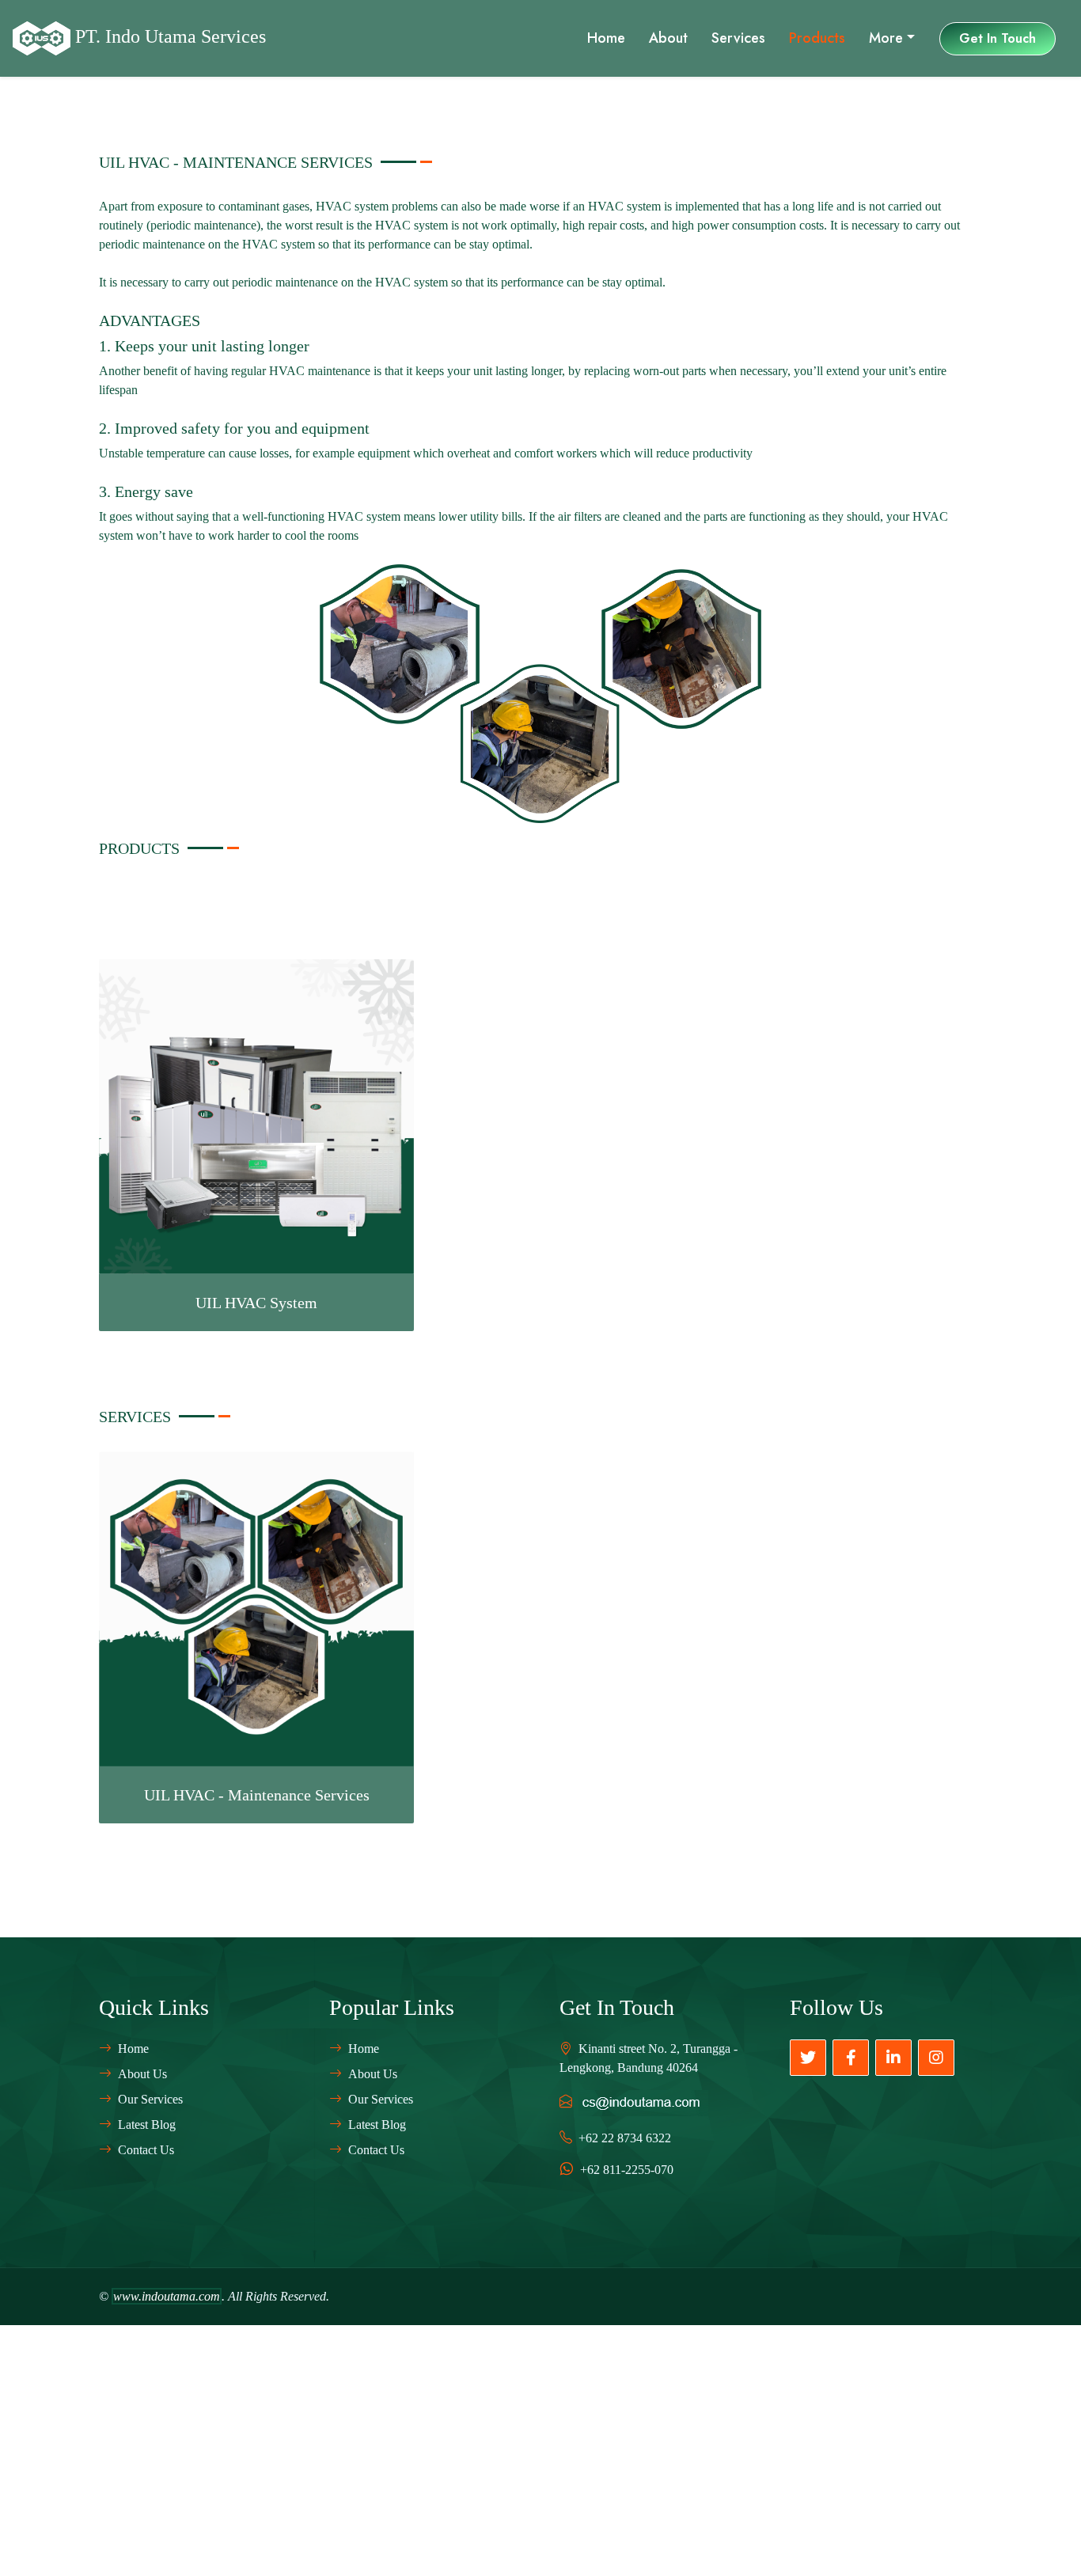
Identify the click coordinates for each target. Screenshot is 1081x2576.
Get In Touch (998, 38)
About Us (142, 2074)
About (668, 38)
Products (817, 38)
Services (738, 38)
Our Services (150, 2099)
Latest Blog (147, 2125)
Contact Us (146, 2150)
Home (606, 38)
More (886, 38)
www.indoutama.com (167, 2296)
